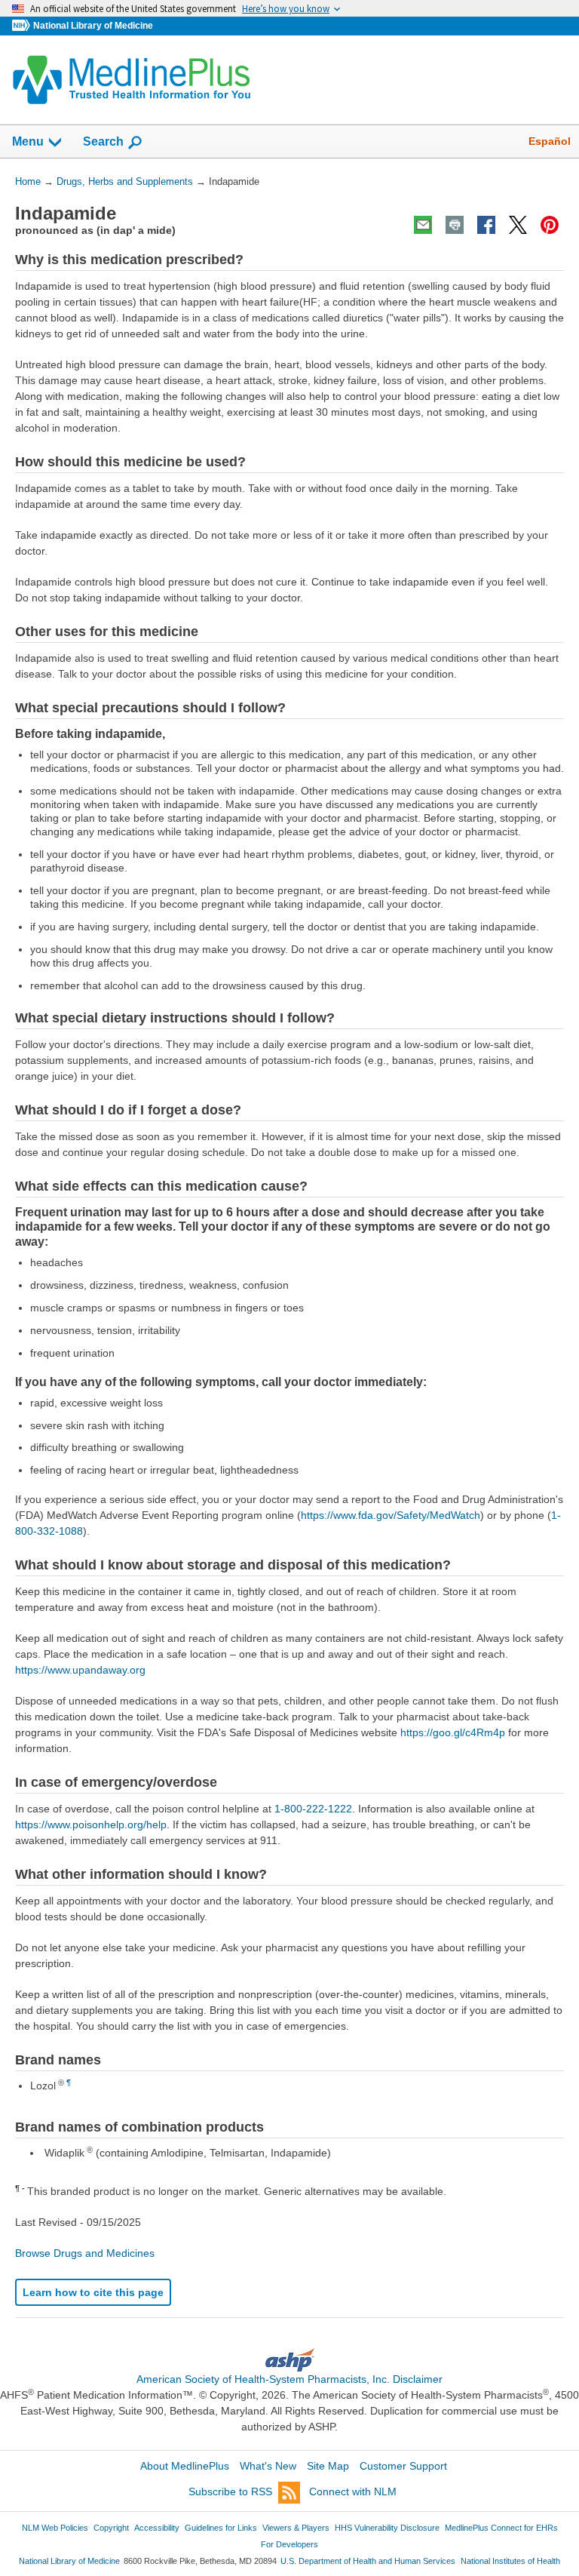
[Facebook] (486, 225)
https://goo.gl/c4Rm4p (453, 1732)
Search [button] (103, 141)
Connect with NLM (353, 2491)
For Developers (289, 2544)
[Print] (455, 225)
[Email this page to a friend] (423, 225)
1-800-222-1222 (313, 1809)
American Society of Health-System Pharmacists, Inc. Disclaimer (289, 2379)
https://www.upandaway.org (80, 1670)
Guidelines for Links (221, 2528)
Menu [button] (28, 141)
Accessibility (157, 2528)
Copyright (111, 2528)
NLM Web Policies (55, 2528)
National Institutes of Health (510, 2561)
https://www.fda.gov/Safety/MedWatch (391, 1515)
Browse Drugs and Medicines (85, 2253)
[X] (518, 225)
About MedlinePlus (185, 2466)
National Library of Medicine (93, 26)
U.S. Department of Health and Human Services (368, 2561)
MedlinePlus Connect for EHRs (501, 2528)
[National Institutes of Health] (23, 26)
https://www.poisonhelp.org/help (91, 1824)
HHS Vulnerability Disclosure (387, 2528)
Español (550, 141)
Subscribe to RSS (230, 2491)
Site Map (328, 2466)
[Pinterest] (550, 225)
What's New (268, 2466)
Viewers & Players (296, 2528)
